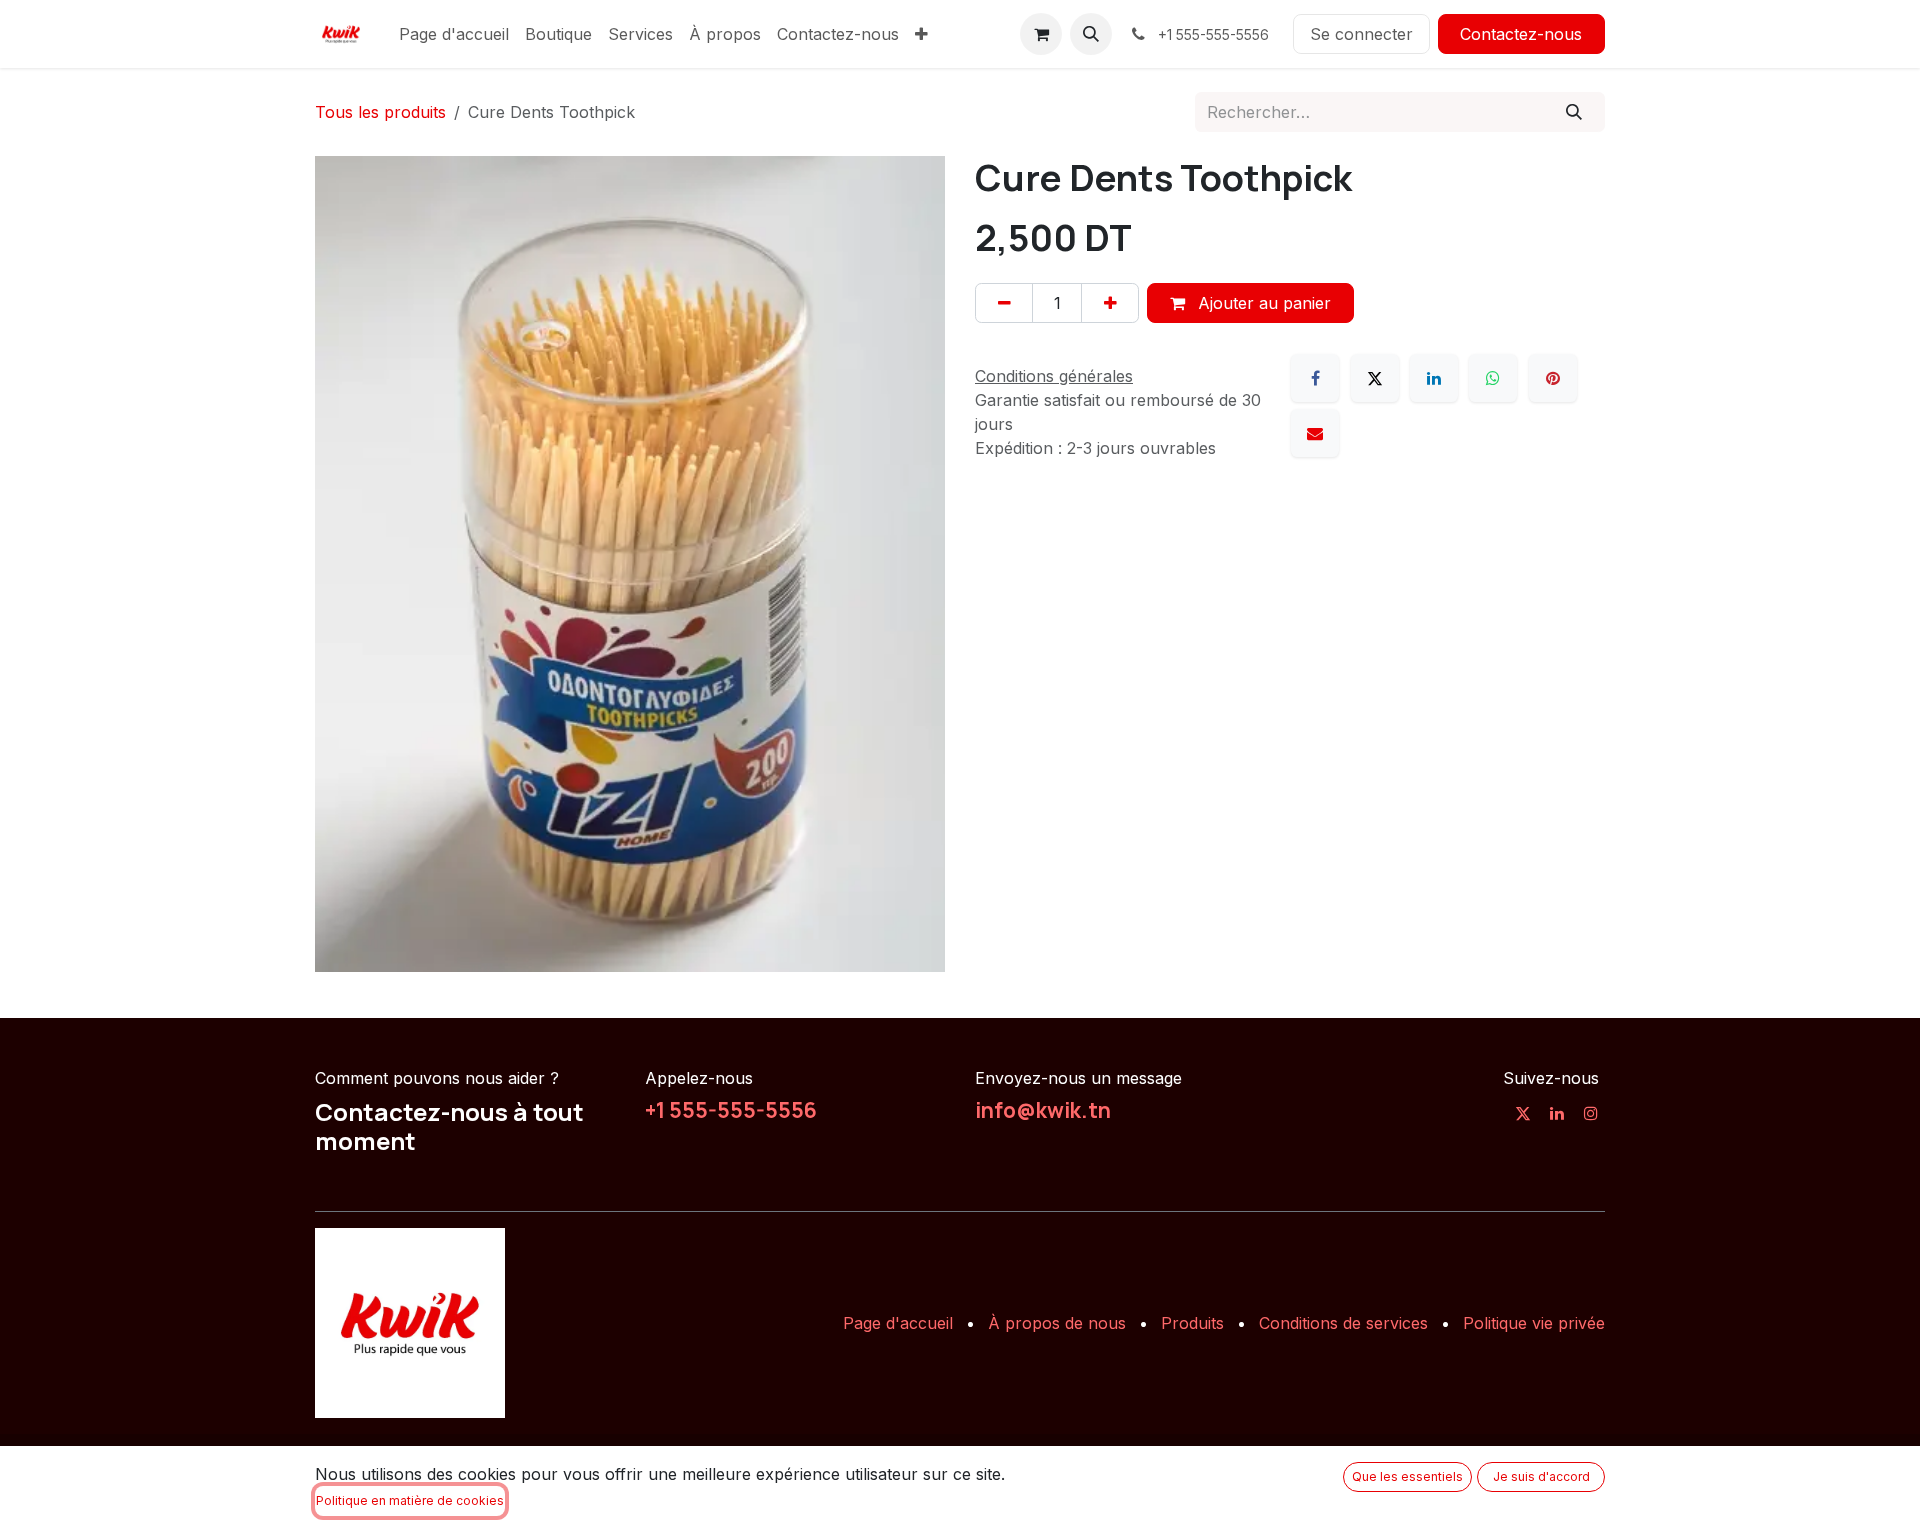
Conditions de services (1343, 1323)
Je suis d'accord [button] (1541, 1476)
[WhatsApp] (1493, 378)
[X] (1375, 378)
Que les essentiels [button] (1407, 1476)
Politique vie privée (1534, 1323)
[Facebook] (1315, 378)
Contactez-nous (1521, 34)
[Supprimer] (1004, 303)
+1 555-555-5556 (731, 1110)
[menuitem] (454, 34)
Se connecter (1361, 34)
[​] (1523, 1113)
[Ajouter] (1110, 303)
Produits (1192, 1323)
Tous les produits (380, 112)
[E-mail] (1315, 433)
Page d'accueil (898, 1323)
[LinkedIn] (1434, 378)
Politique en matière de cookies (410, 1500)
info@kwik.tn (1043, 1110)
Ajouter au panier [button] (1262, 303)
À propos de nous (1057, 1323)
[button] (1091, 34)
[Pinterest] (1553, 378)
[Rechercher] (1574, 112)
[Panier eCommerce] (1041, 34)
